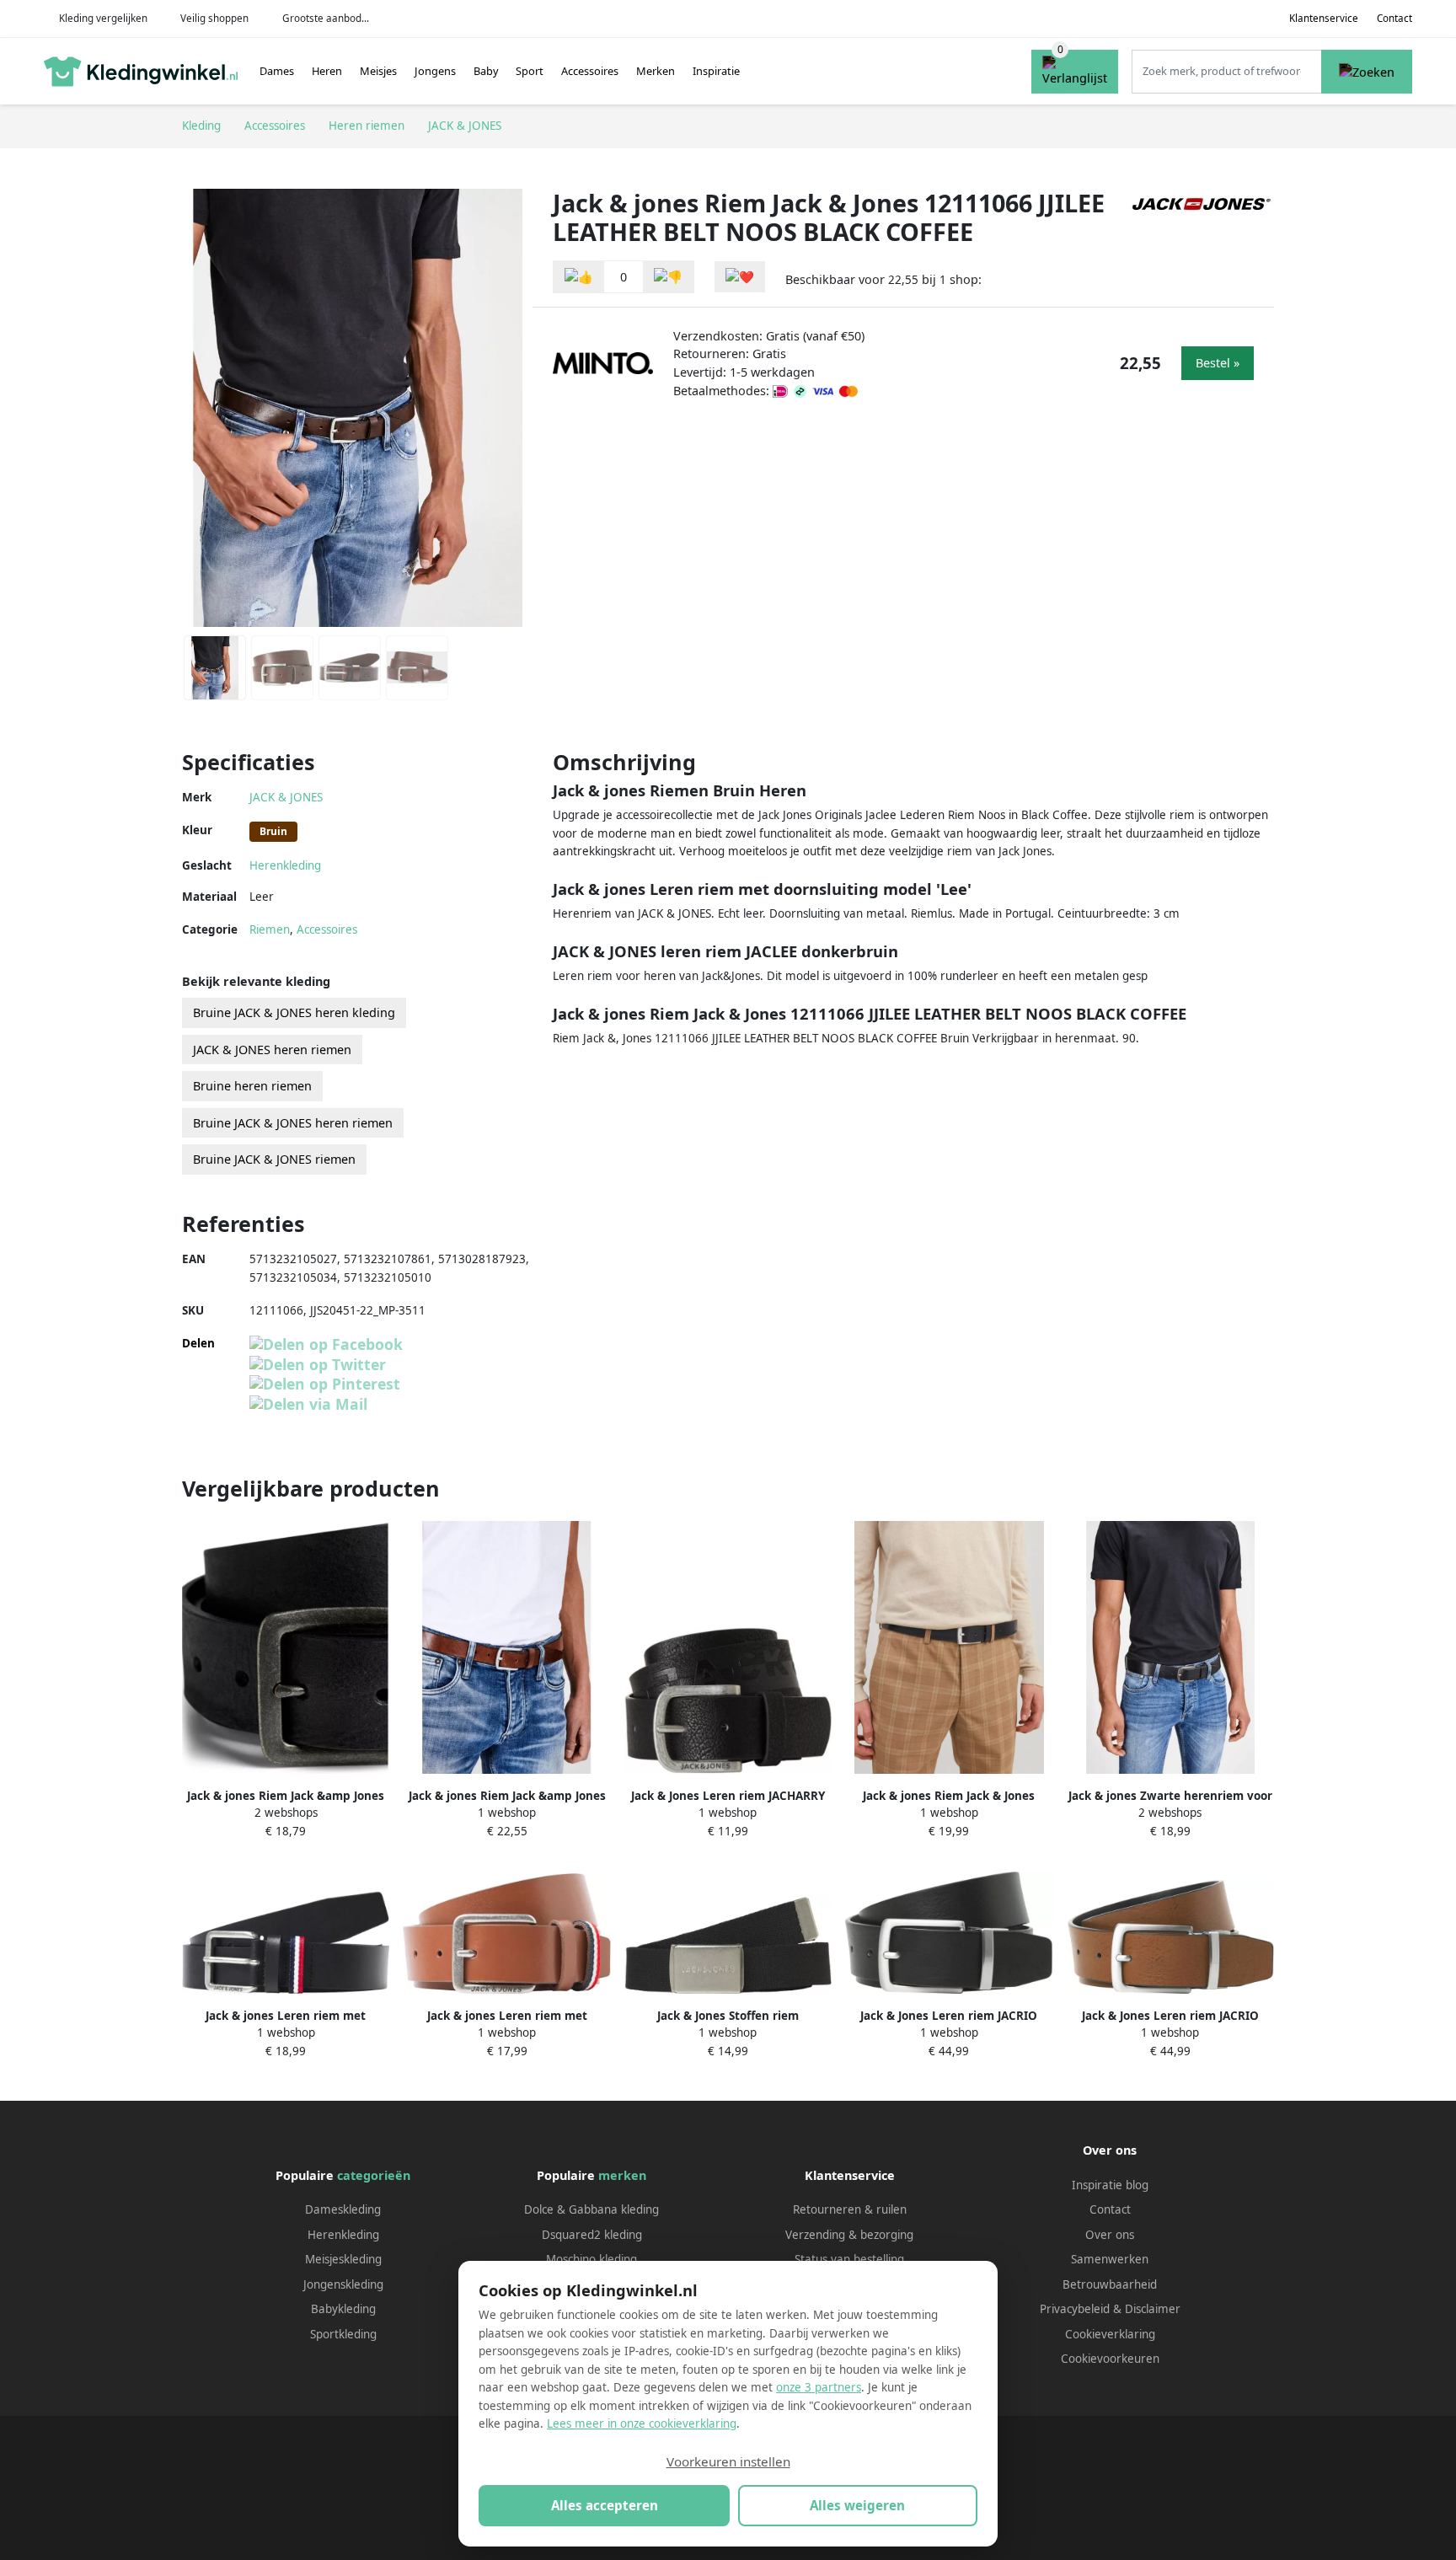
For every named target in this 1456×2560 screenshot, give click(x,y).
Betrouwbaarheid (1110, 2284)
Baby (486, 71)
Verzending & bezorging (849, 2235)
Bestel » (1218, 363)
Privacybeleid (1075, 2309)
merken (622, 2175)
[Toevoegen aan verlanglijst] (740, 277)
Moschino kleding (591, 2259)
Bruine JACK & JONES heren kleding (294, 1012)
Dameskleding (343, 2209)
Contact (1394, 18)
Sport (530, 71)
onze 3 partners (819, 2387)
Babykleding (343, 2309)
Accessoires (590, 71)
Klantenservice (1324, 18)
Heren (327, 71)
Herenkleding (285, 865)
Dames (277, 71)
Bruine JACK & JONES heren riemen (293, 1123)
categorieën (374, 2175)
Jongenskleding (343, 2284)
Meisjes (378, 71)
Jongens (435, 71)
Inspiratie (716, 71)
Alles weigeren (857, 2505)
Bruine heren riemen (252, 1086)
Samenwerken (1110, 2259)
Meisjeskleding (343, 2259)
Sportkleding (343, 2334)
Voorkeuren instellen (728, 2461)
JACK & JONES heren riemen (272, 1050)
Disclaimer (1153, 2309)
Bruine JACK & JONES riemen (274, 1159)
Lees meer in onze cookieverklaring (642, 2423)
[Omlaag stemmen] (668, 277)
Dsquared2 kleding (592, 2235)
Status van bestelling (849, 2259)
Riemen (270, 929)
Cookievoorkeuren (1110, 2359)
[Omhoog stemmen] (579, 277)
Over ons (1110, 2235)
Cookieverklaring (1110, 2334)
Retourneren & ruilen (850, 2209)
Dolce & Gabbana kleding (591, 2209)
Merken (656, 71)
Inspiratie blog (1110, 2185)
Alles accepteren (605, 2505)
